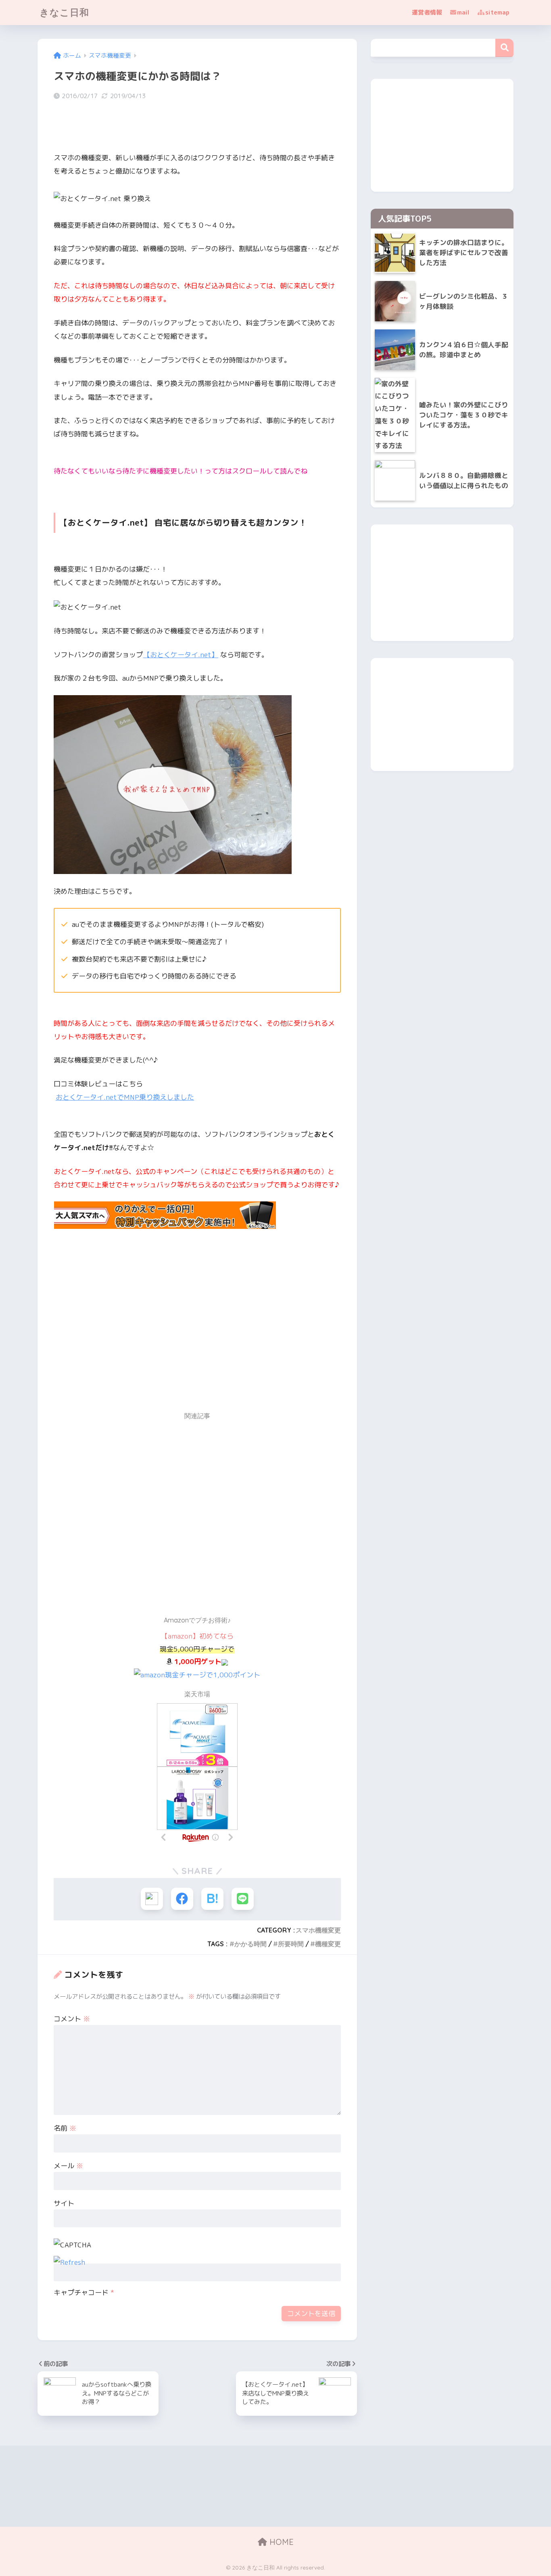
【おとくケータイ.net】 (181, 655)
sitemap (497, 12)
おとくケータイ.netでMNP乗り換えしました (125, 1097)
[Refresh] (69, 2262)
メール (68, 2166)
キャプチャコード (81, 2292)
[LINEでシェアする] (243, 1899)
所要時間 (291, 1944)
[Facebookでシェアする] (182, 1899)
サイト (64, 2203)
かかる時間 (250, 1944)
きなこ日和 (64, 12)
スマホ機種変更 (318, 1930)
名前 (65, 2128)
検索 (504, 48)
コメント (72, 2019)
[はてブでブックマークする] (212, 1899)
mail (463, 12)
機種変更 (328, 1944)
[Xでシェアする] (152, 1899)
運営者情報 (427, 12)
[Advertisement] (121, 1333)
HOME (280, 2542)
